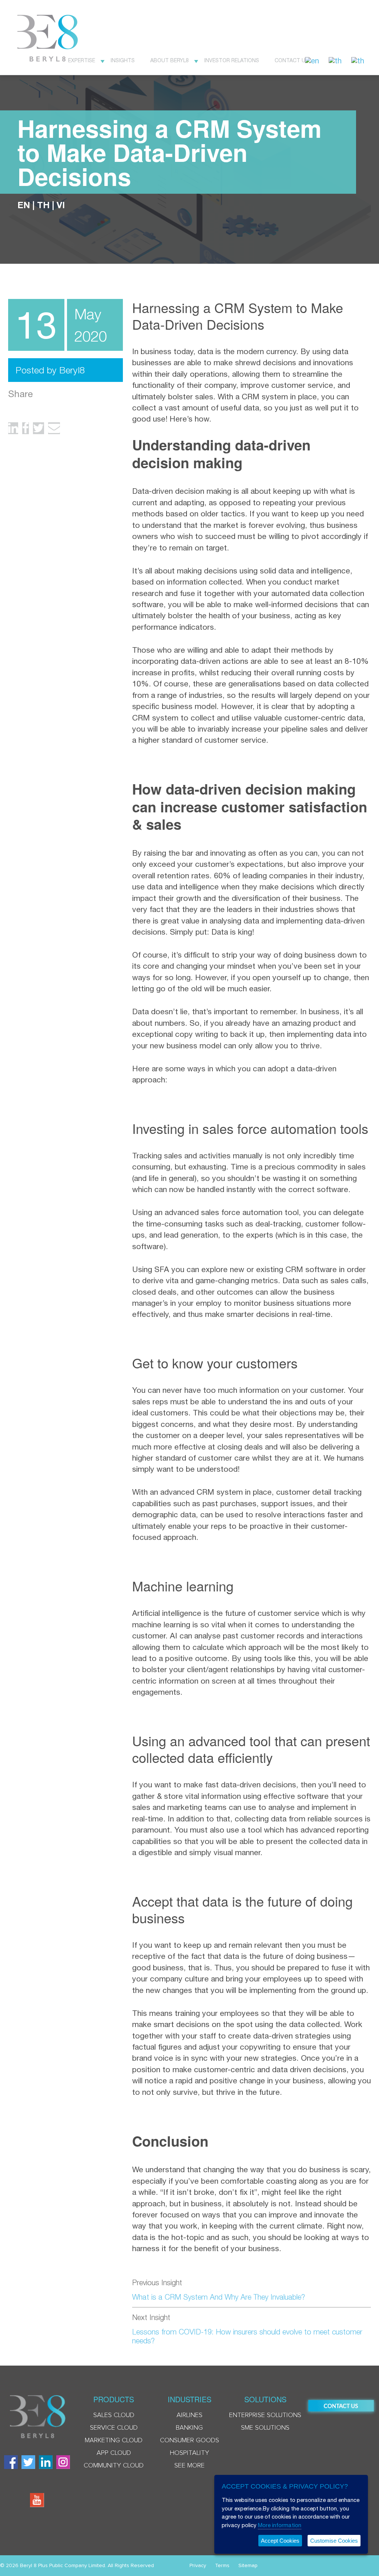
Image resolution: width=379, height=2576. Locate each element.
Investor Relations (232, 60)
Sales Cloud (114, 2415)
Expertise (82, 60)
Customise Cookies (334, 2541)
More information (280, 2525)
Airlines (189, 2415)
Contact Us (292, 60)
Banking (189, 2428)
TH (43, 205)
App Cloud (114, 2453)
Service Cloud (114, 2428)
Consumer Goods (189, 2440)
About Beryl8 (170, 60)
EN (24, 205)
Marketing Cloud (114, 2440)
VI (61, 205)
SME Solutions (265, 2428)
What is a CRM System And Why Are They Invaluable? (219, 2297)
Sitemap (248, 2566)
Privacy (198, 2566)
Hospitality (189, 2453)
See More (189, 2466)
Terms (222, 2566)
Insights (123, 60)
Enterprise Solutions (265, 2415)
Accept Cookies (280, 2541)
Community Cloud (114, 2466)
